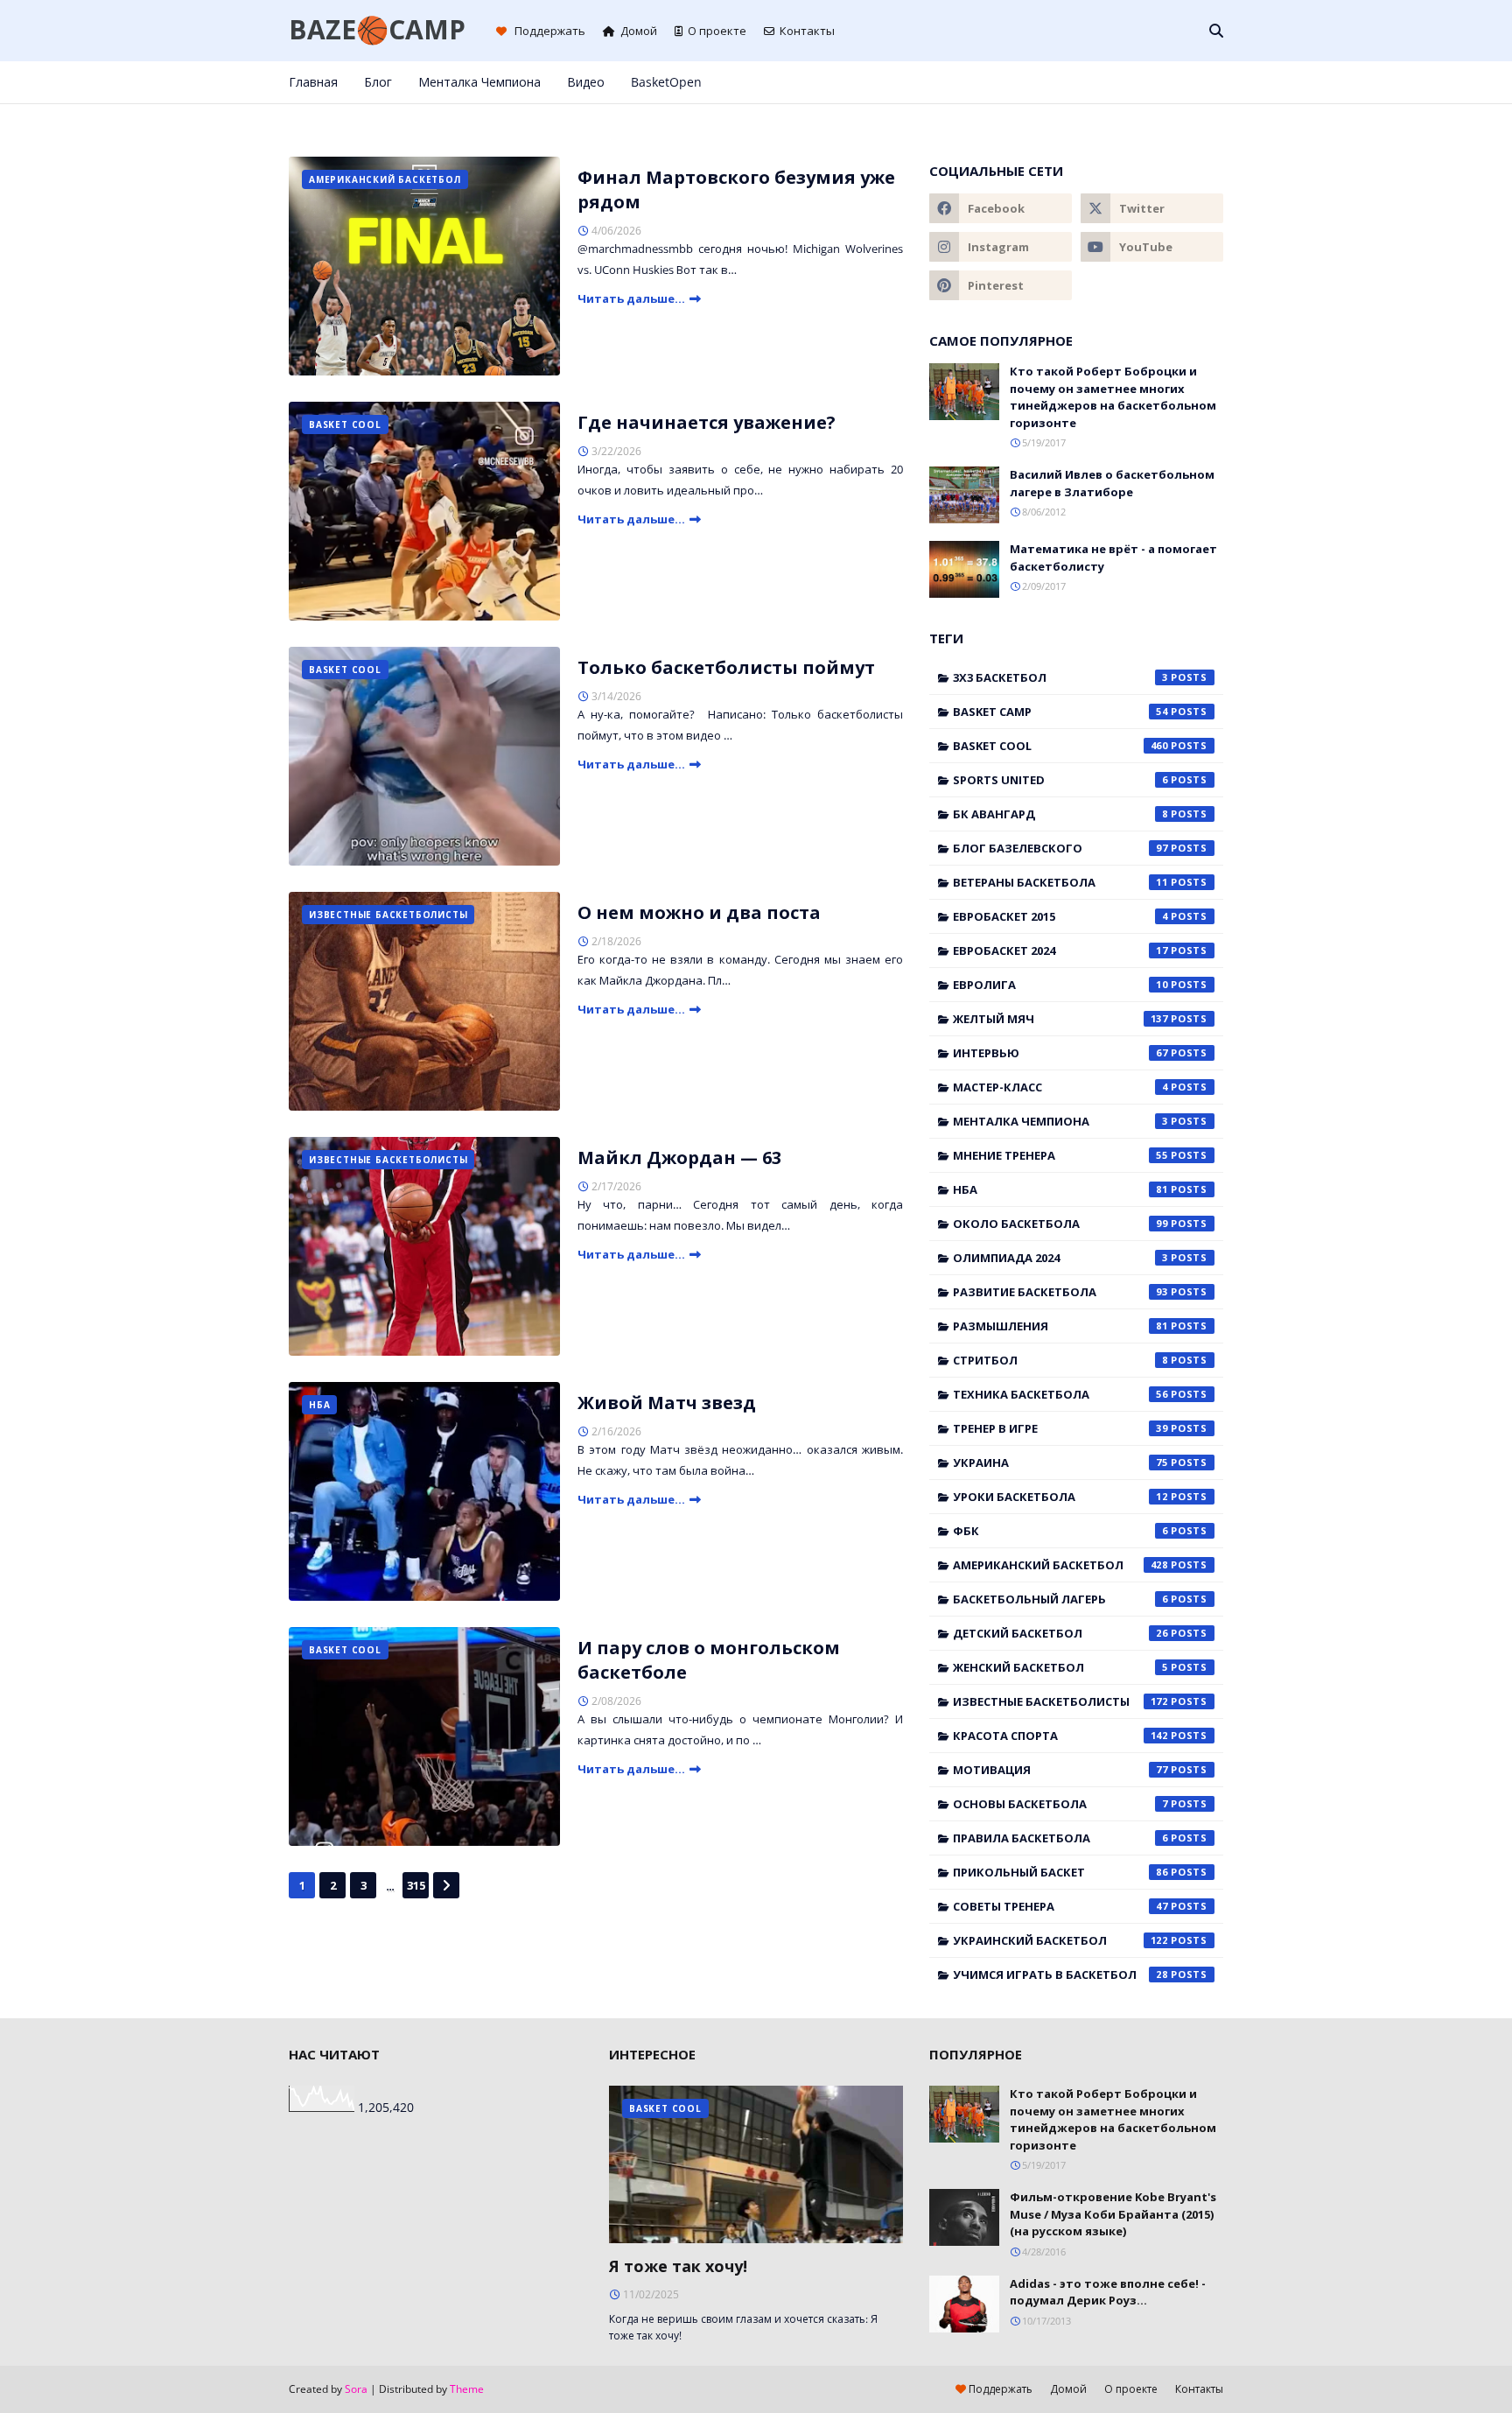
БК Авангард (1060, 814)
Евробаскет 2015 (1060, 916)
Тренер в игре (1060, 1428)
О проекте (717, 31)
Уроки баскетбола (1060, 1497)
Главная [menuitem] (313, 82)
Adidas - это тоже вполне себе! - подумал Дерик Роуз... (1108, 2292)
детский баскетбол (1060, 1633)
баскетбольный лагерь (1060, 1599)
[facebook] (1102, 82)
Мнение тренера (1060, 1155)
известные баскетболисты (1060, 1701)
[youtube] (1152, 247)
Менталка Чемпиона (1060, 1121)
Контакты (807, 31)
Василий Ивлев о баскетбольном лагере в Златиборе (1112, 483)
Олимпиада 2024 (1060, 1258)
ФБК (1060, 1531)
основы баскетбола (1060, 1804)
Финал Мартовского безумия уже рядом (736, 189)
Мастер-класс (1060, 1087)
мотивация (1060, 1770)
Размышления (1060, 1326)
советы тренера (1060, 1906)
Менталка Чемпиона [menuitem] (479, 82)
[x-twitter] (1131, 82)
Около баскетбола (1060, 1224)
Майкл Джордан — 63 (679, 1157)
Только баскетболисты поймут (726, 667)
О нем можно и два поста (699, 912)
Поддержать (549, 31)
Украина (1060, 1463)
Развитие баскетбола (1060, 1292)
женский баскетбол (1060, 1667)
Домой (639, 31)
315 (416, 1885)
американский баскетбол (1060, 1565)
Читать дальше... (631, 298)
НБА (1060, 1189)
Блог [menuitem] (378, 82)
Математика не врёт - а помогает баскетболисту (1113, 558)
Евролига (1060, 985)
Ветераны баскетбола (1060, 882)
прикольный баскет (1060, 1872)
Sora (356, 2389)
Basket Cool (1060, 746)
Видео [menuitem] (586, 82)
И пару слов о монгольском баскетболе (709, 1660)
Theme (467, 2389)
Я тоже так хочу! (678, 2266)
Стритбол (1060, 1360)
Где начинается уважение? (707, 422)
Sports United (1060, 780)
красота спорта (1060, 1736)
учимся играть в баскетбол (1060, 1975)
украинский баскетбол (1060, 1940)
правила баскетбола (1060, 1838)
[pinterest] (1189, 82)
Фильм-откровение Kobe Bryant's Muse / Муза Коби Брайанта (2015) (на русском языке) (1113, 2214)
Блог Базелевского (1060, 848)
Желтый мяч (1060, 1019)
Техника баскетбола (1060, 1394)
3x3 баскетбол (1060, 677)
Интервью (1060, 1053)
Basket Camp (1060, 712)
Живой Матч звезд (667, 1403)
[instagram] (1160, 82)
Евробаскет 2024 (1060, 950)
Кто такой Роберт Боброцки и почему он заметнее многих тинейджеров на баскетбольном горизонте (1113, 397)
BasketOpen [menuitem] (666, 82)
